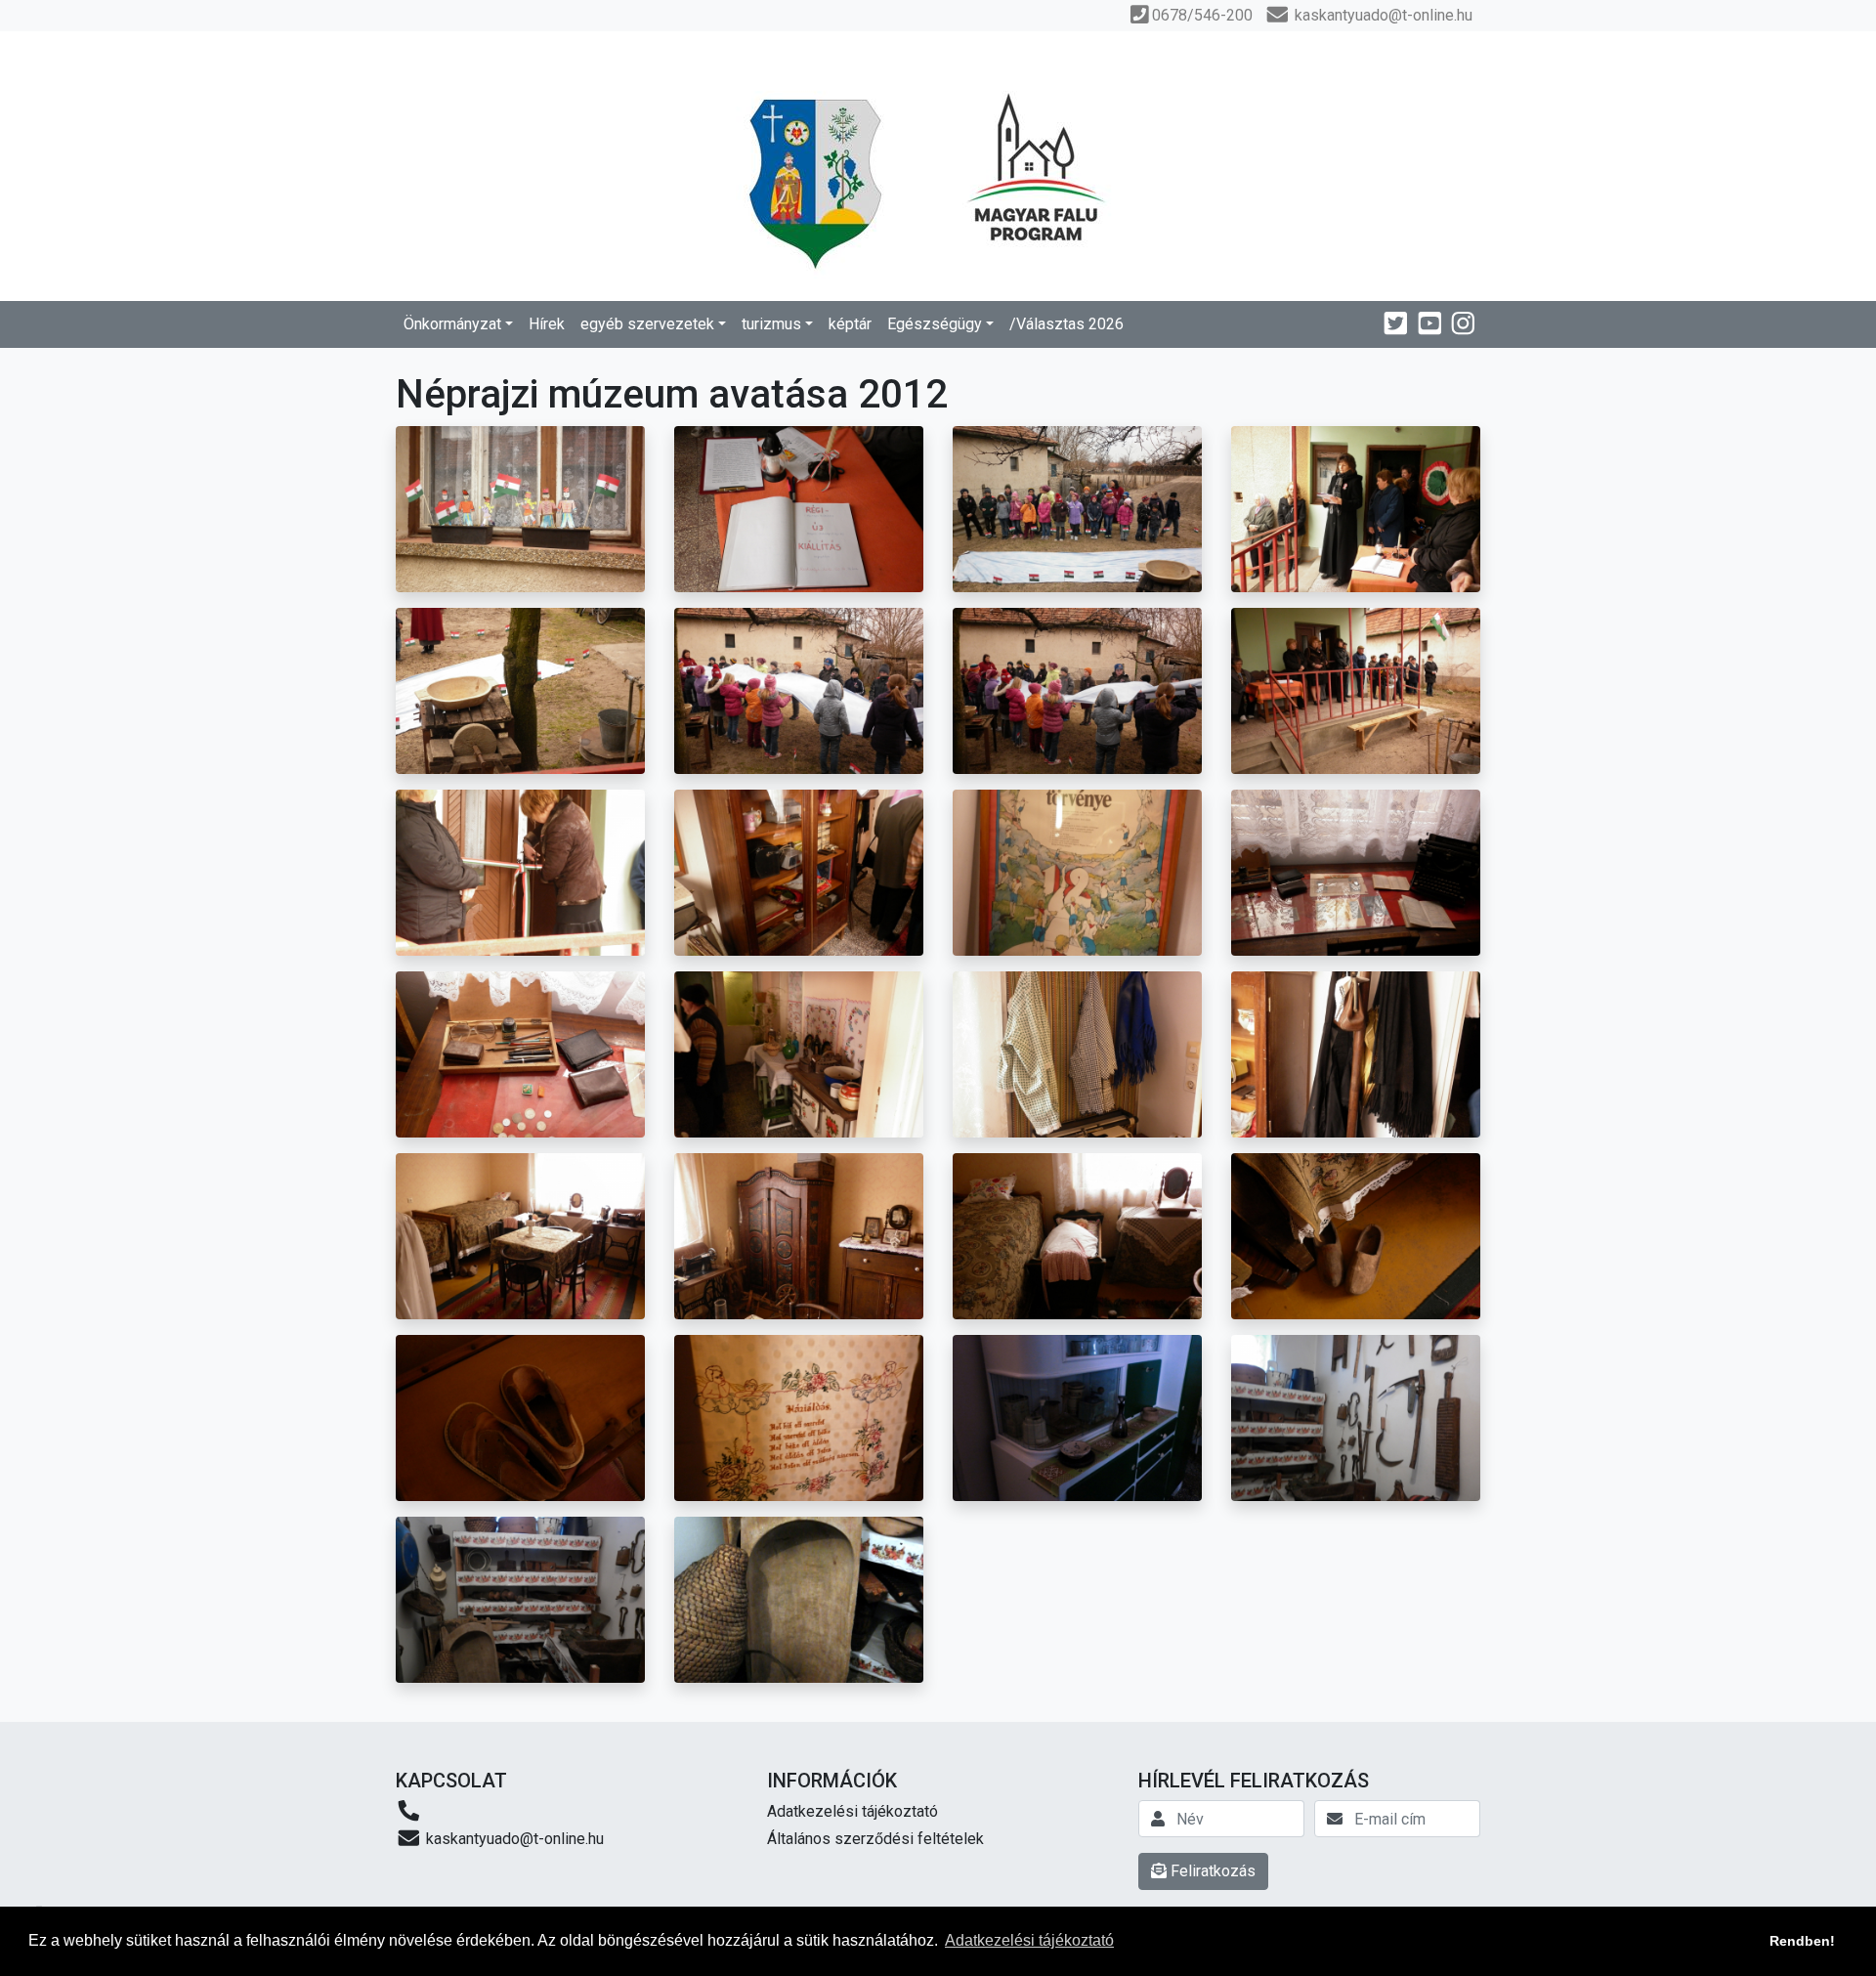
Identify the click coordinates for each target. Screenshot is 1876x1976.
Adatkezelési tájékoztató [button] (1029, 1940)
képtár (850, 324)
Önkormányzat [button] (452, 324)
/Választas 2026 (1066, 324)
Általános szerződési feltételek (875, 1839)
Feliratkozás (1211, 1871)
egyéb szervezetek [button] (647, 324)
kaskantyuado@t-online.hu (513, 1839)
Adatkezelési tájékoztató (853, 1811)
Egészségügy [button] (935, 324)
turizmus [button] (771, 324)
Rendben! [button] (1802, 1941)
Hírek (547, 324)
